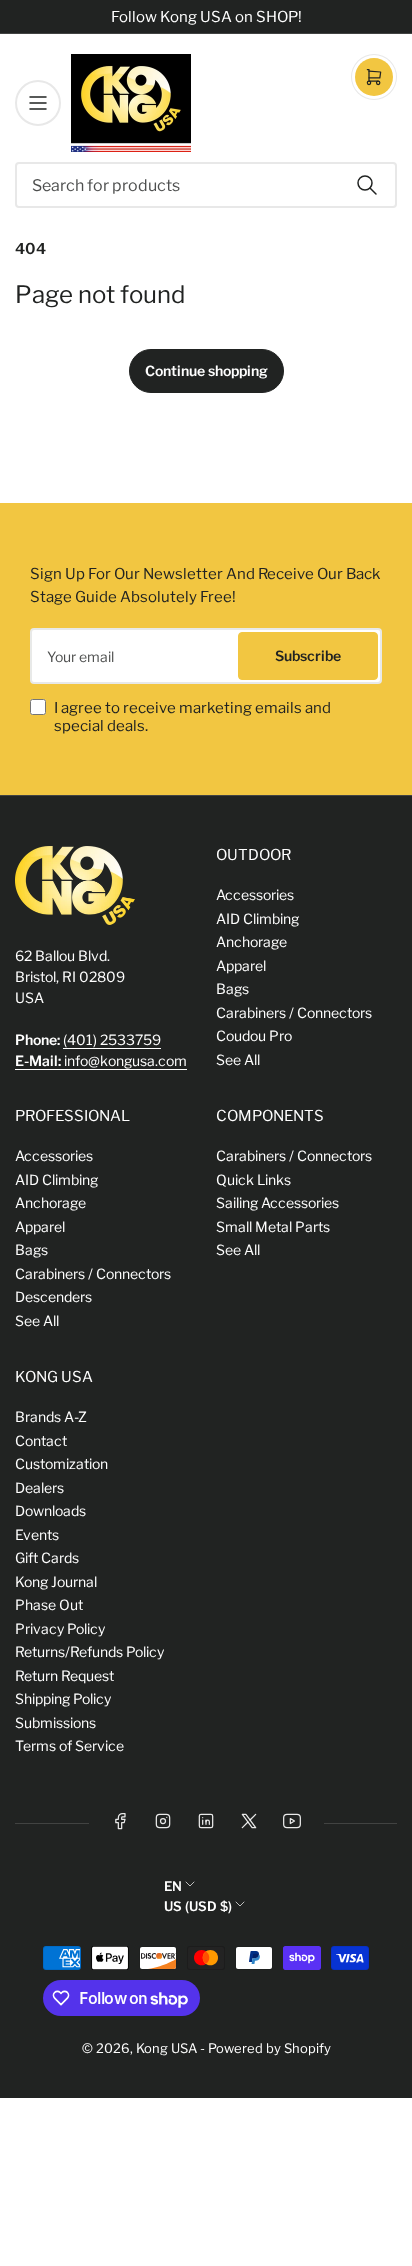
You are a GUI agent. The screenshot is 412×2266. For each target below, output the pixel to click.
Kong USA (166, 2048)
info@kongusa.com (101, 1060)
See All (238, 1059)
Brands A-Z (51, 1416)
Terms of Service (69, 1745)
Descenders (53, 1296)
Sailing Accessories (277, 1202)
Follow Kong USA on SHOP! (206, 17)
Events (37, 1534)
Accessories (255, 894)
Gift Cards (47, 1557)
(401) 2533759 (112, 1039)
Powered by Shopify (269, 2048)
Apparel (241, 965)
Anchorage (251, 941)
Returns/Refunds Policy (89, 1651)
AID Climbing (257, 918)
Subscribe (308, 655)
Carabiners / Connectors (294, 1012)
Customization (61, 1463)
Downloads (50, 1510)
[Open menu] (38, 103)
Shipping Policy (63, 1698)
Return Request (64, 1675)
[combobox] (206, 185)
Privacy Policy (60, 1628)
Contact (41, 1440)
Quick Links (253, 1179)
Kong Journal (56, 1581)
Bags (232, 988)
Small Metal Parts (273, 1226)
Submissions (55, 1722)
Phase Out (49, 1604)
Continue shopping (206, 370)
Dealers (39, 1487)
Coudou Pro (254, 1035)
